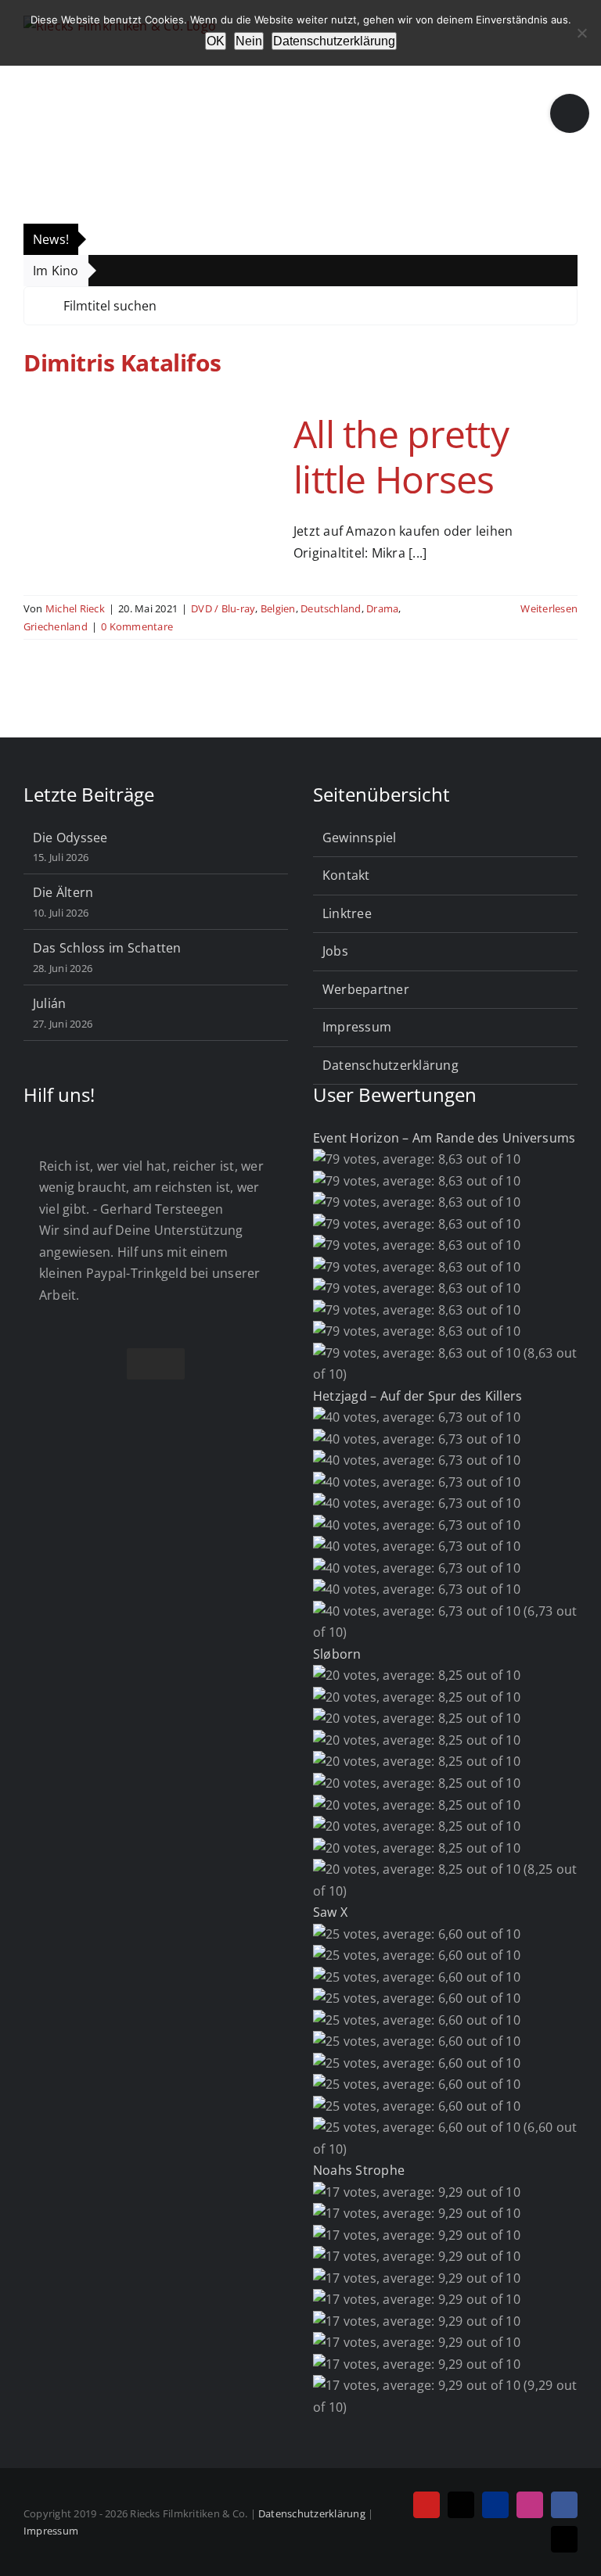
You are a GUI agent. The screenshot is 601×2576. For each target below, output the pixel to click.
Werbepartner (366, 989)
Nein (249, 41)
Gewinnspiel (360, 838)
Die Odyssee (70, 838)
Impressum (357, 1027)
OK (216, 41)
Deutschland (331, 608)
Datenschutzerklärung (390, 1065)
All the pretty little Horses (401, 456)
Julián (49, 1003)
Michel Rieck (75, 608)
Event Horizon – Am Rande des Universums (444, 1138)
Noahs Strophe (359, 2170)
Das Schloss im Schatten (107, 948)
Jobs (335, 951)
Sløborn (337, 1654)
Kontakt (346, 875)
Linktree (347, 913)
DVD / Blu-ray (223, 608)
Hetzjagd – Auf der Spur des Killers (417, 1396)
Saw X (330, 1912)
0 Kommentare (137, 626)
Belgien (278, 608)
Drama (382, 608)
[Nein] (581, 33)
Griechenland (56, 626)
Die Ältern (63, 892)
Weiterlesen (549, 608)
